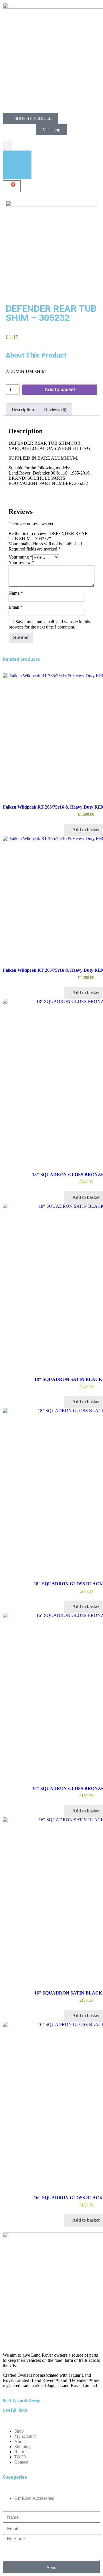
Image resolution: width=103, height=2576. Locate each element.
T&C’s (20, 2457)
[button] (8, 146)
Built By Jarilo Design (22, 2400)
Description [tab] (23, 410)
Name (16, 593)
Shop (19, 2431)
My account (25, 2436)
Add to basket (60, 390)
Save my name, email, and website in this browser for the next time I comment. (49, 624)
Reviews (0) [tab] (55, 410)
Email (16, 607)
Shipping (22, 2447)
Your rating (20, 557)
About (20, 2441)
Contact (21, 2462)
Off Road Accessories (34, 2498)
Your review (21, 562)
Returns (21, 2452)
